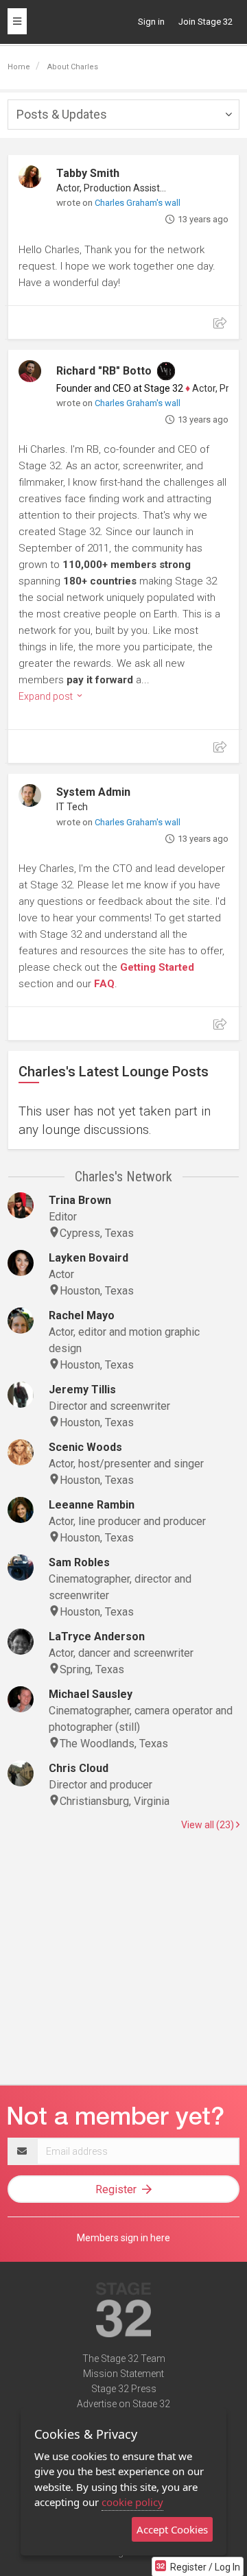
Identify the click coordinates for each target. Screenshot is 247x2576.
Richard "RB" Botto (104, 371)
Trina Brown (80, 1200)
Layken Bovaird (89, 1258)
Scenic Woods (85, 1447)
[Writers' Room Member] (166, 371)
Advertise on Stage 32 (123, 2404)
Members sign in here (123, 2238)
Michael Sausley (91, 1694)
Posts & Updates (62, 114)
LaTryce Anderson (97, 1636)
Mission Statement (123, 2374)
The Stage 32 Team (124, 2359)
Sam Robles (79, 1562)
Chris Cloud (79, 1768)
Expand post (47, 696)
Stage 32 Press (124, 2389)
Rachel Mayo (82, 1315)
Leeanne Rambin (92, 1505)
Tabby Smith (88, 173)
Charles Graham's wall (138, 203)
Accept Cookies (172, 2529)
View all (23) (209, 1825)
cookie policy (132, 2502)
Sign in (151, 22)
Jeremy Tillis (82, 1390)
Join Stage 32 (205, 22)
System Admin (93, 792)
